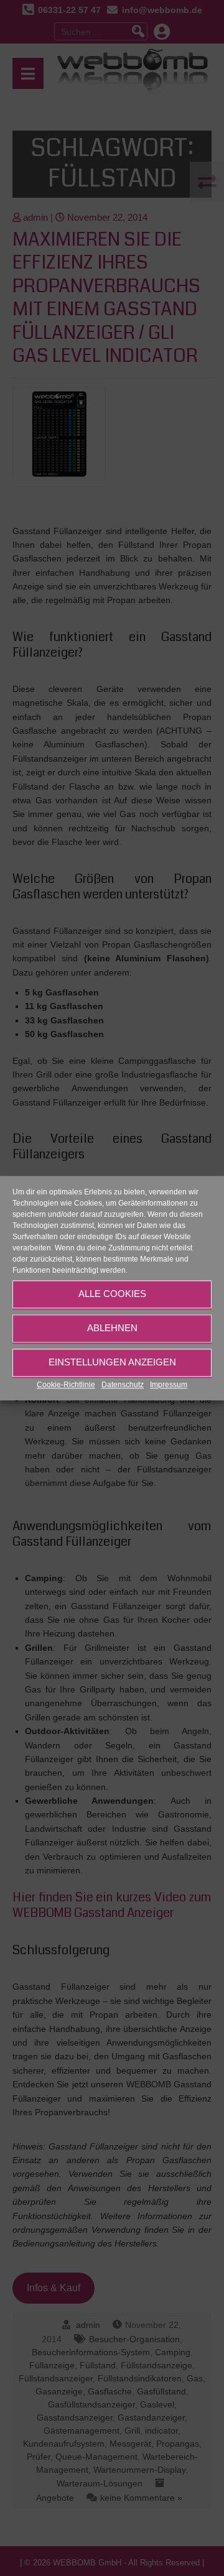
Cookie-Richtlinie (66, 1385)
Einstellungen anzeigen (112, 1362)
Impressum (169, 1385)
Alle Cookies (112, 1294)
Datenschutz (123, 1385)
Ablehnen (112, 1328)
